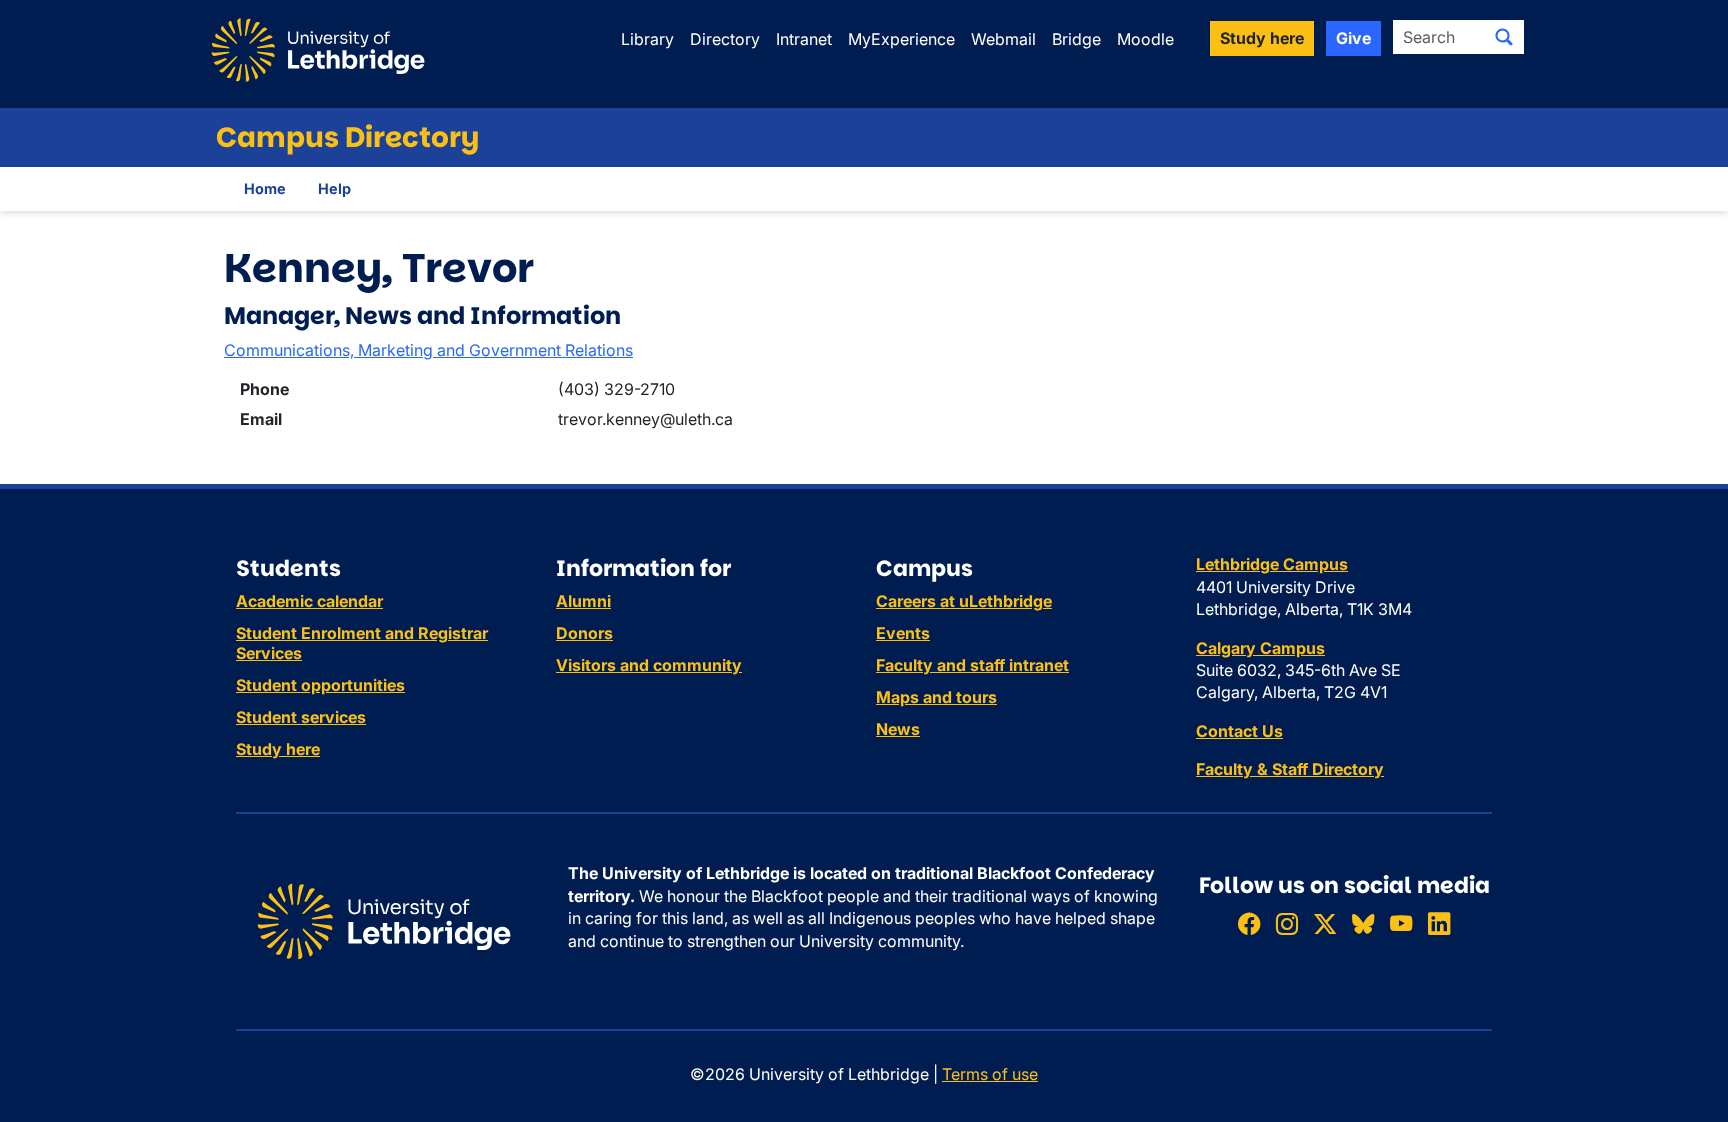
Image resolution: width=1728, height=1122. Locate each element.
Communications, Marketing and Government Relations (428, 350)
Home (265, 188)
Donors (584, 633)
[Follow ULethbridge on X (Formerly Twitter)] (1325, 923)
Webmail (1003, 39)
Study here (278, 749)
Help (334, 188)
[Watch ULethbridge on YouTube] (1401, 923)
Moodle (1145, 39)
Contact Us (1239, 731)
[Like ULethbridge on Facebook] (1249, 923)
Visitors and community (649, 665)
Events (903, 633)
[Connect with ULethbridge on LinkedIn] (1439, 923)
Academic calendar (309, 601)
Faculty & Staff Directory (1290, 769)
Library (647, 39)
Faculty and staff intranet (972, 665)
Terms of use (990, 1074)
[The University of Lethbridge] (384, 920)
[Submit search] (1504, 37)
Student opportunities (320, 685)
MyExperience (901, 39)
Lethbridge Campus (1272, 564)
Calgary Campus (1260, 648)
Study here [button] (1262, 38)
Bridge (1076, 39)
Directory (725, 39)
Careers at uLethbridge (964, 601)
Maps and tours (936, 697)
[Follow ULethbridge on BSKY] (1363, 923)
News (898, 729)
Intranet (804, 39)
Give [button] (1353, 38)
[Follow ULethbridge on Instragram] (1287, 923)
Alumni (583, 601)
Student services (301, 717)
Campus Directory (347, 137)
